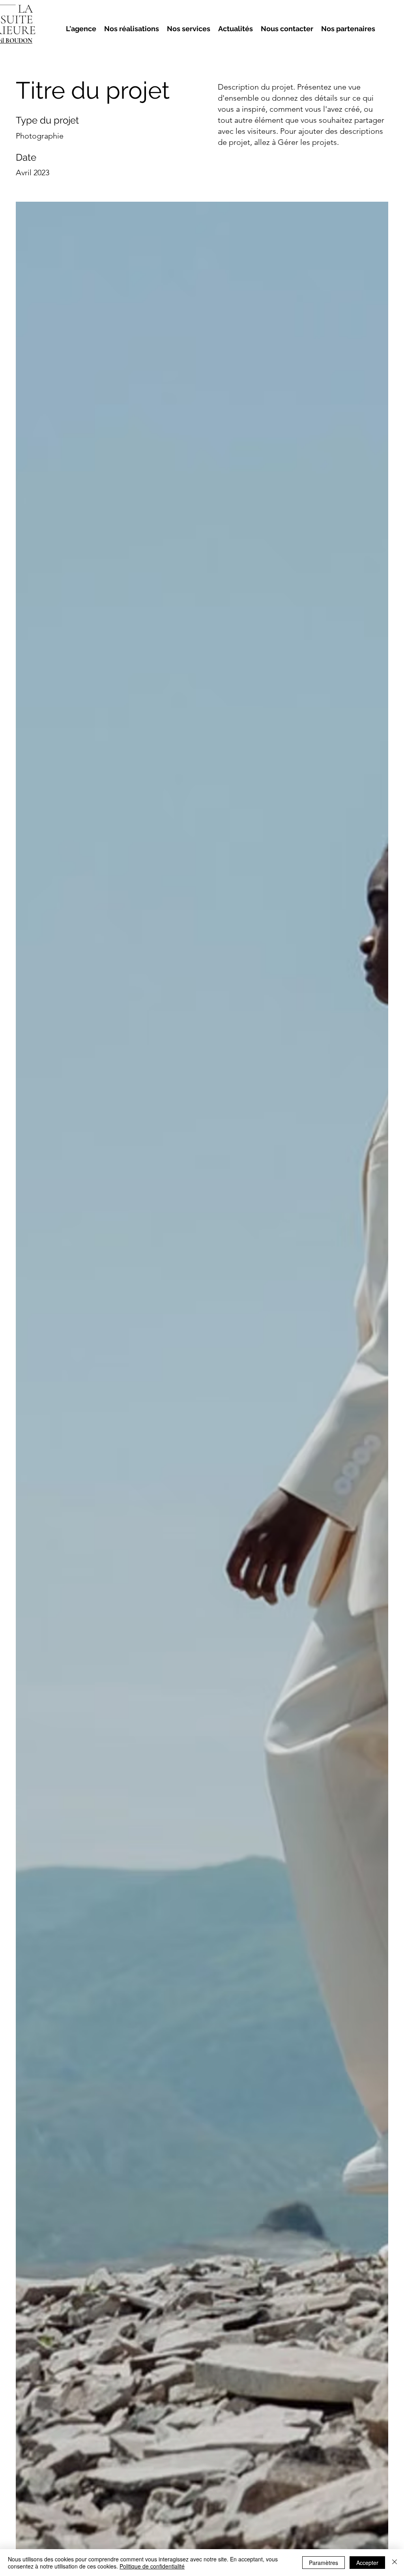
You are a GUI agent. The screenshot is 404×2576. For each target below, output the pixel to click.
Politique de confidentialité (152, 2566)
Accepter (367, 2563)
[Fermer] (395, 2563)
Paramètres (324, 2563)
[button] (236, 29)
